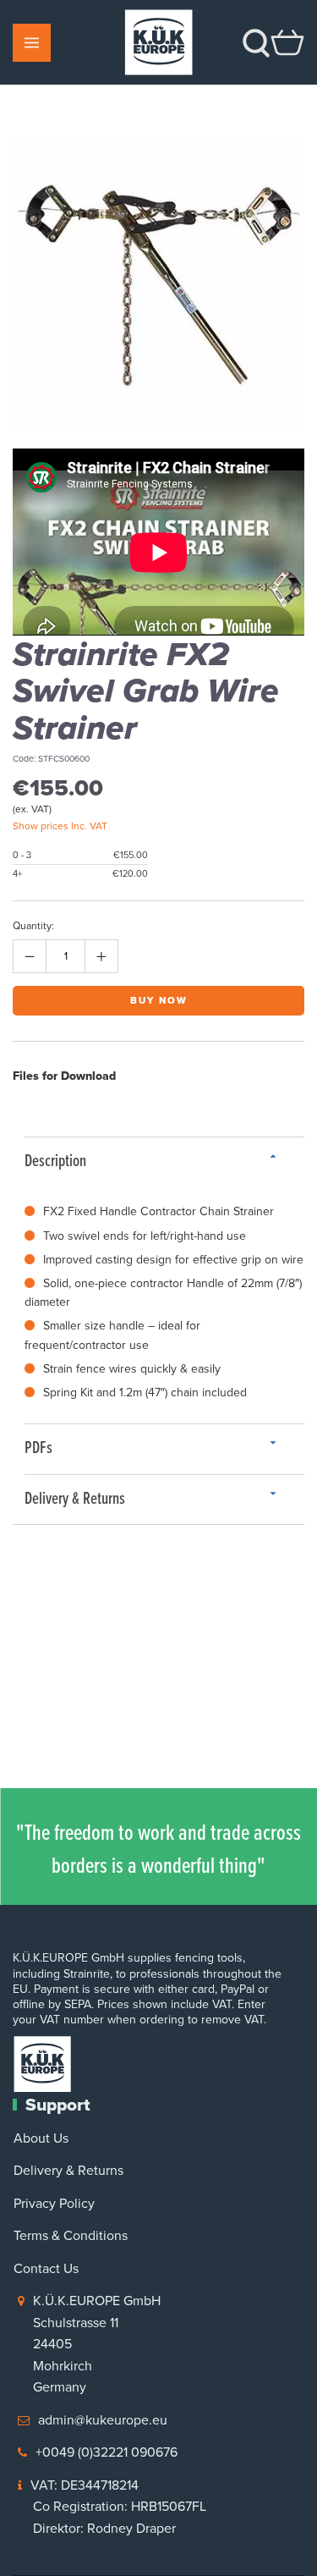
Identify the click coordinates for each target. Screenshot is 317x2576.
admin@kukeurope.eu (103, 2420)
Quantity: (33, 926)
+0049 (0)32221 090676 (107, 2452)
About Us (41, 2138)
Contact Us (46, 2268)
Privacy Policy (54, 2203)
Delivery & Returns (68, 2170)
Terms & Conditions (71, 2235)
